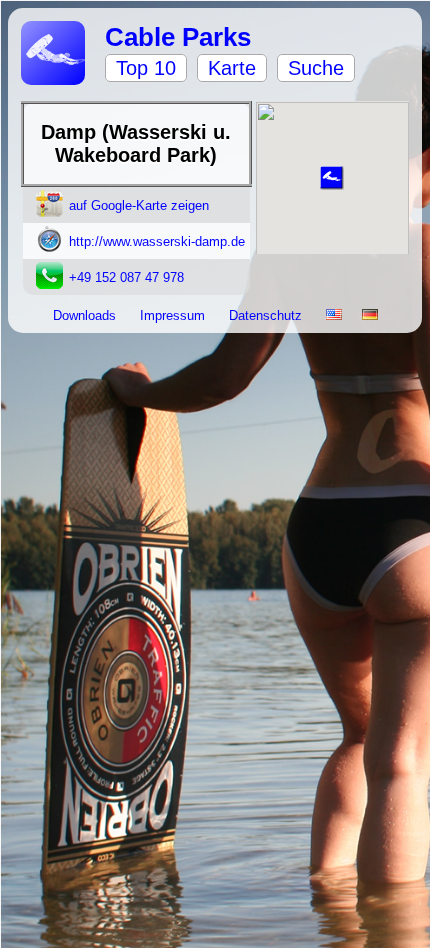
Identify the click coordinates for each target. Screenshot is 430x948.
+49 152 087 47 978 (126, 277)
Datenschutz (267, 315)
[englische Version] (334, 315)
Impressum (174, 315)
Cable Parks (178, 37)
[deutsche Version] (370, 315)
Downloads (86, 315)
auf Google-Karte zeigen (139, 205)
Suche (316, 68)
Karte (232, 68)
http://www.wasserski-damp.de (157, 241)
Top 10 (146, 68)
